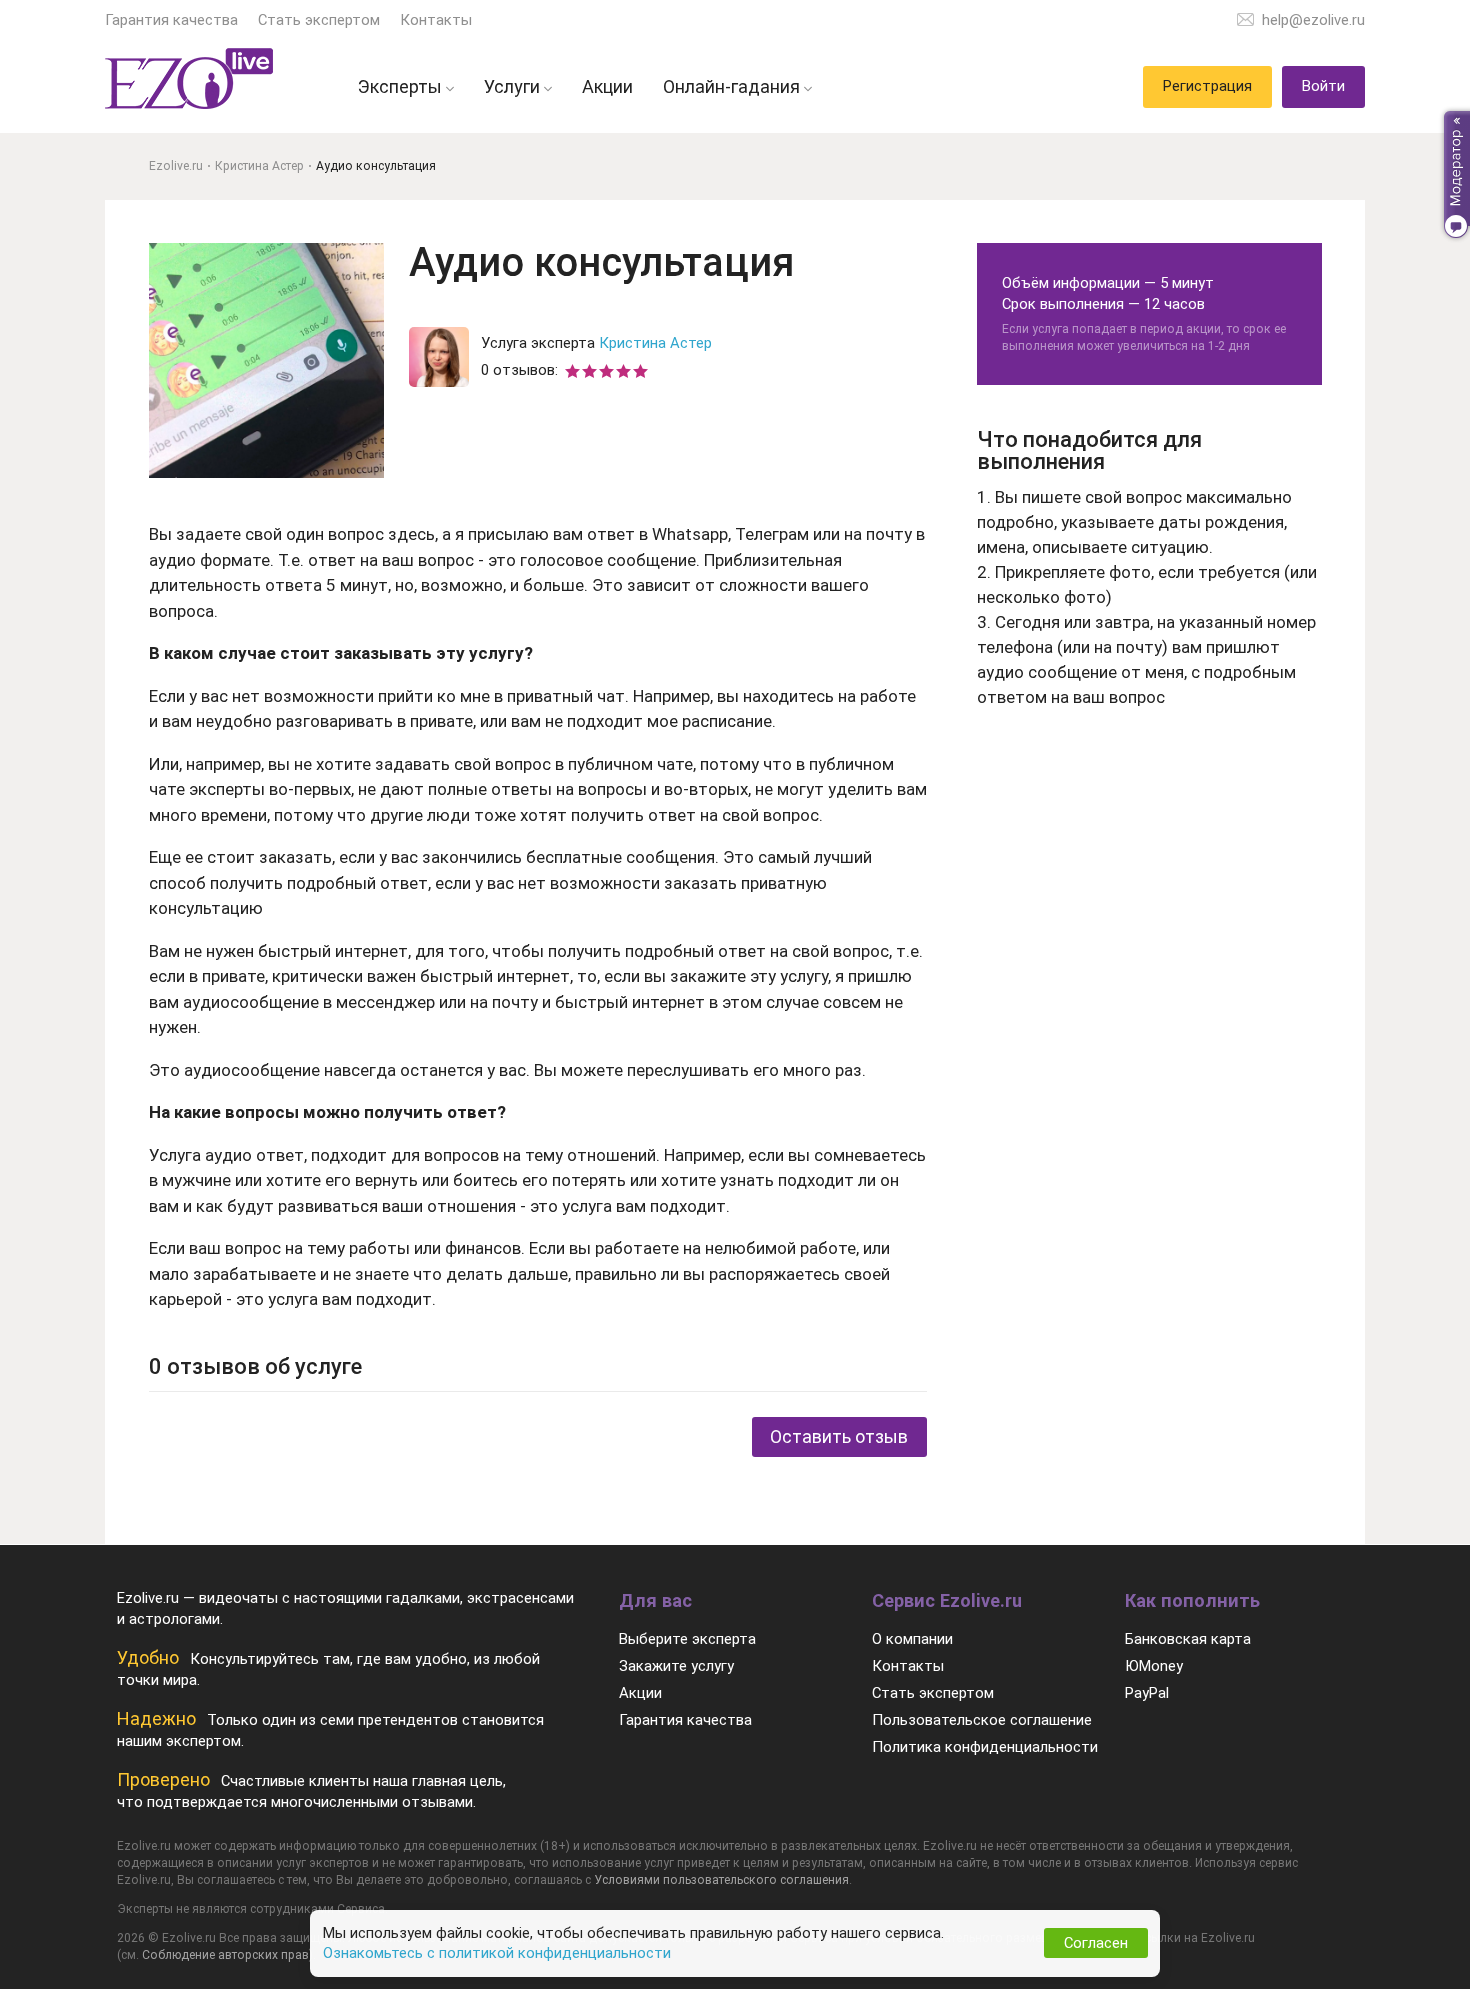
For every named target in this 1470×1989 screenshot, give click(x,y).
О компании (912, 1639)
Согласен (1096, 1943)
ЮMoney (1154, 1666)
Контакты (436, 20)
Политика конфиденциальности (985, 1747)
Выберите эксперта (687, 1639)
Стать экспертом (319, 20)
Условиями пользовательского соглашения (721, 1880)
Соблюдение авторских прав (225, 1955)
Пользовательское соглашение (982, 1720)
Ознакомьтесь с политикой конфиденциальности (497, 1953)
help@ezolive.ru (1313, 20)
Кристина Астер (655, 343)
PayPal (1147, 1693)
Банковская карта (1188, 1639)
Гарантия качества (171, 20)
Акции (640, 1693)
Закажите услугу (676, 1666)
